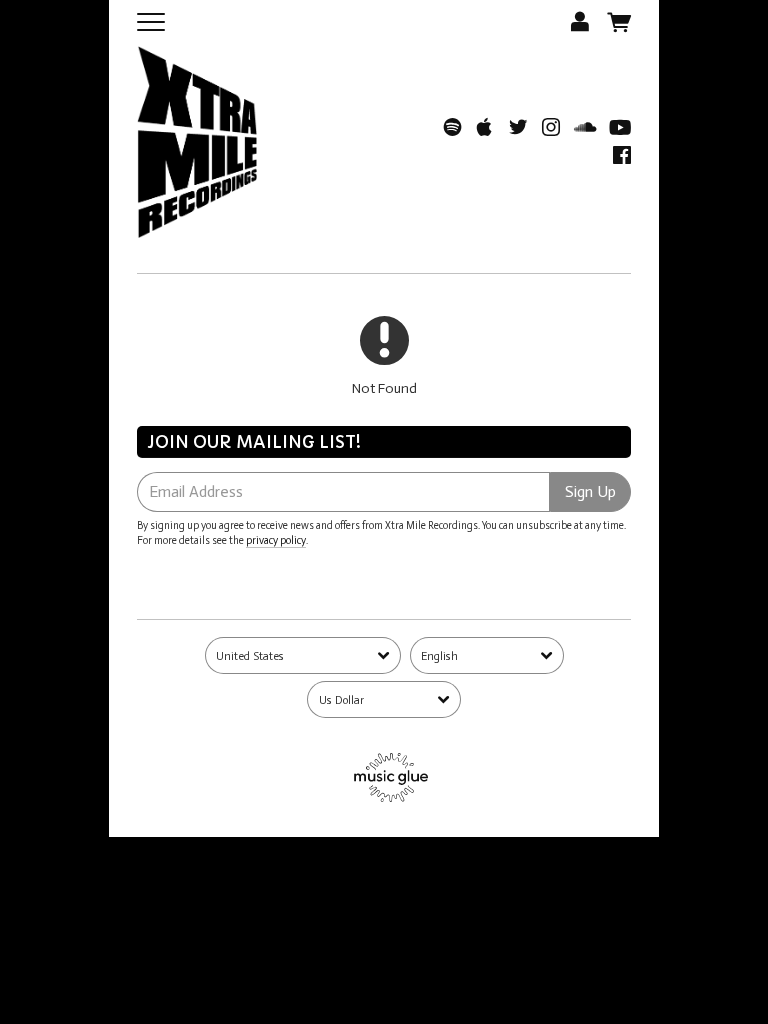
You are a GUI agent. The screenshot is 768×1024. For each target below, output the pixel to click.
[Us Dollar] (384, 699)
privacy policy (276, 540)
